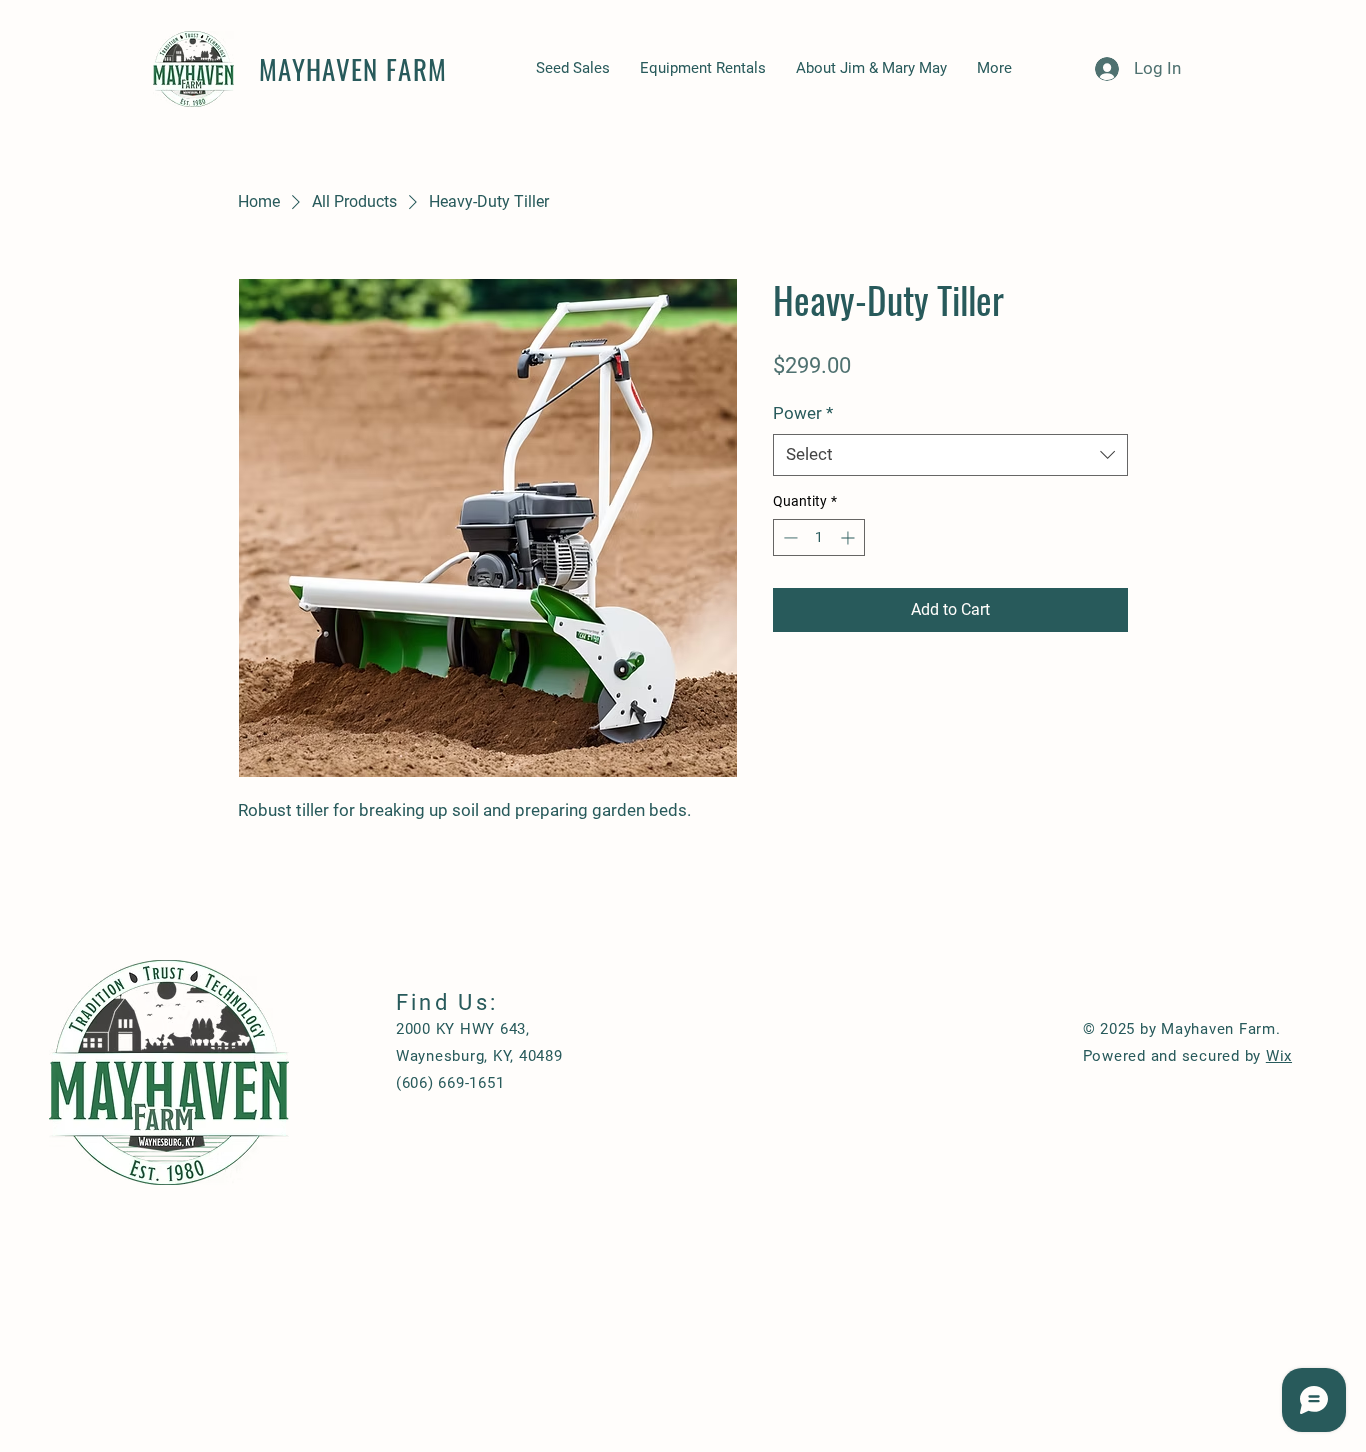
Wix (1279, 1056)
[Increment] (849, 537)
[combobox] (950, 455)
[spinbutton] (819, 537)
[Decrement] (788, 537)
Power (803, 413)
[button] (947, 1141)
